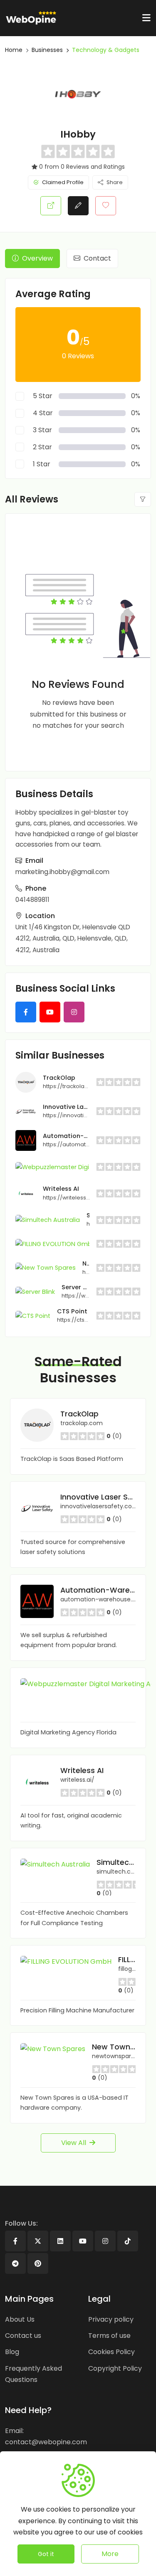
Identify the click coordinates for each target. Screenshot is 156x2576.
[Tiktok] (128, 2241)
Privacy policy (111, 2319)
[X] (38, 2241)
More (110, 2554)
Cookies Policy (111, 2352)
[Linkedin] (60, 2241)
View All (74, 2143)
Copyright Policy (115, 2368)
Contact (97, 258)
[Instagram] (105, 2241)
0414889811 (32, 900)
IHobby (78, 134)
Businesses (47, 50)
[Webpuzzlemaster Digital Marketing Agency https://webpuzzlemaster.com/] (78, 1167)
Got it (46, 2554)
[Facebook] (15, 2241)
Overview (37, 258)
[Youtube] (83, 2241)
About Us (20, 2319)
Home (14, 50)
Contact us (23, 2336)
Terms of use (109, 2336)
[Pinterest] (38, 2263)
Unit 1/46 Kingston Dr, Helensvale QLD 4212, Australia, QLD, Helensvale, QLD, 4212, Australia (73, 938)
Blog (12, 2352)
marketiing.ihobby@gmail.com (62, 872)
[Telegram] (15, 2263)
